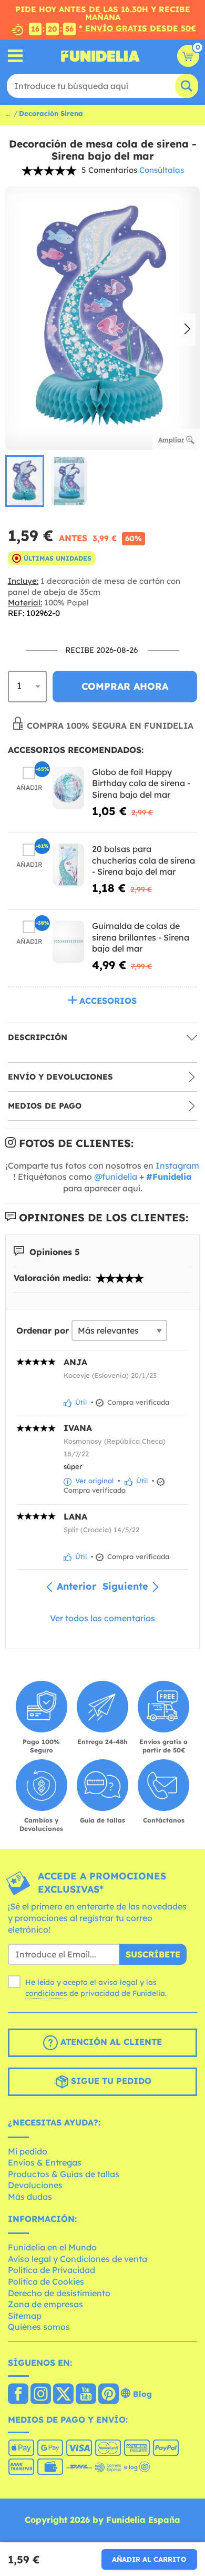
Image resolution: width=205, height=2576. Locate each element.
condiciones (46, 1993)
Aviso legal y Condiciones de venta (78, 2259)
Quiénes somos (39, 2327)
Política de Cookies (46, 2281)
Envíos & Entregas (45, 2162)
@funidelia (116, 1177)
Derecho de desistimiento (59, 2293)
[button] (187, 330)
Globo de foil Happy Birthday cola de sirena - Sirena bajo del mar (141, 783)
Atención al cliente (110, 2042)
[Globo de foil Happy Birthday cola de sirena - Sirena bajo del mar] (68, 788)
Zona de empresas (45, 2304)
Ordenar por (43, 1330)
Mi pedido (28, 2151)
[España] (18, 2395)
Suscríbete (153, 1954)
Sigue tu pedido (110, 2081)
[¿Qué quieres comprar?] (16, 56)
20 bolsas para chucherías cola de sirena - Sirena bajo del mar (143, 860)
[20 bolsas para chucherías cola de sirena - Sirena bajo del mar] (68, 865)
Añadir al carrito (149, 2559)
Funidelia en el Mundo (52, 2247)
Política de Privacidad (52, 2270)
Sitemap (25, 2316)
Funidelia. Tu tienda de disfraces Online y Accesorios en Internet (100, 56)
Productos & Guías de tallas (64, 2174)
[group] (25, 481)
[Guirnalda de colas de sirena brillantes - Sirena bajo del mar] (68, 942)
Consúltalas (162, 170)
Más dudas (30, 2197)
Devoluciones (35, 2185)
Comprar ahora (125, 686)
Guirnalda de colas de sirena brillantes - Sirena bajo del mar (141, 937)
